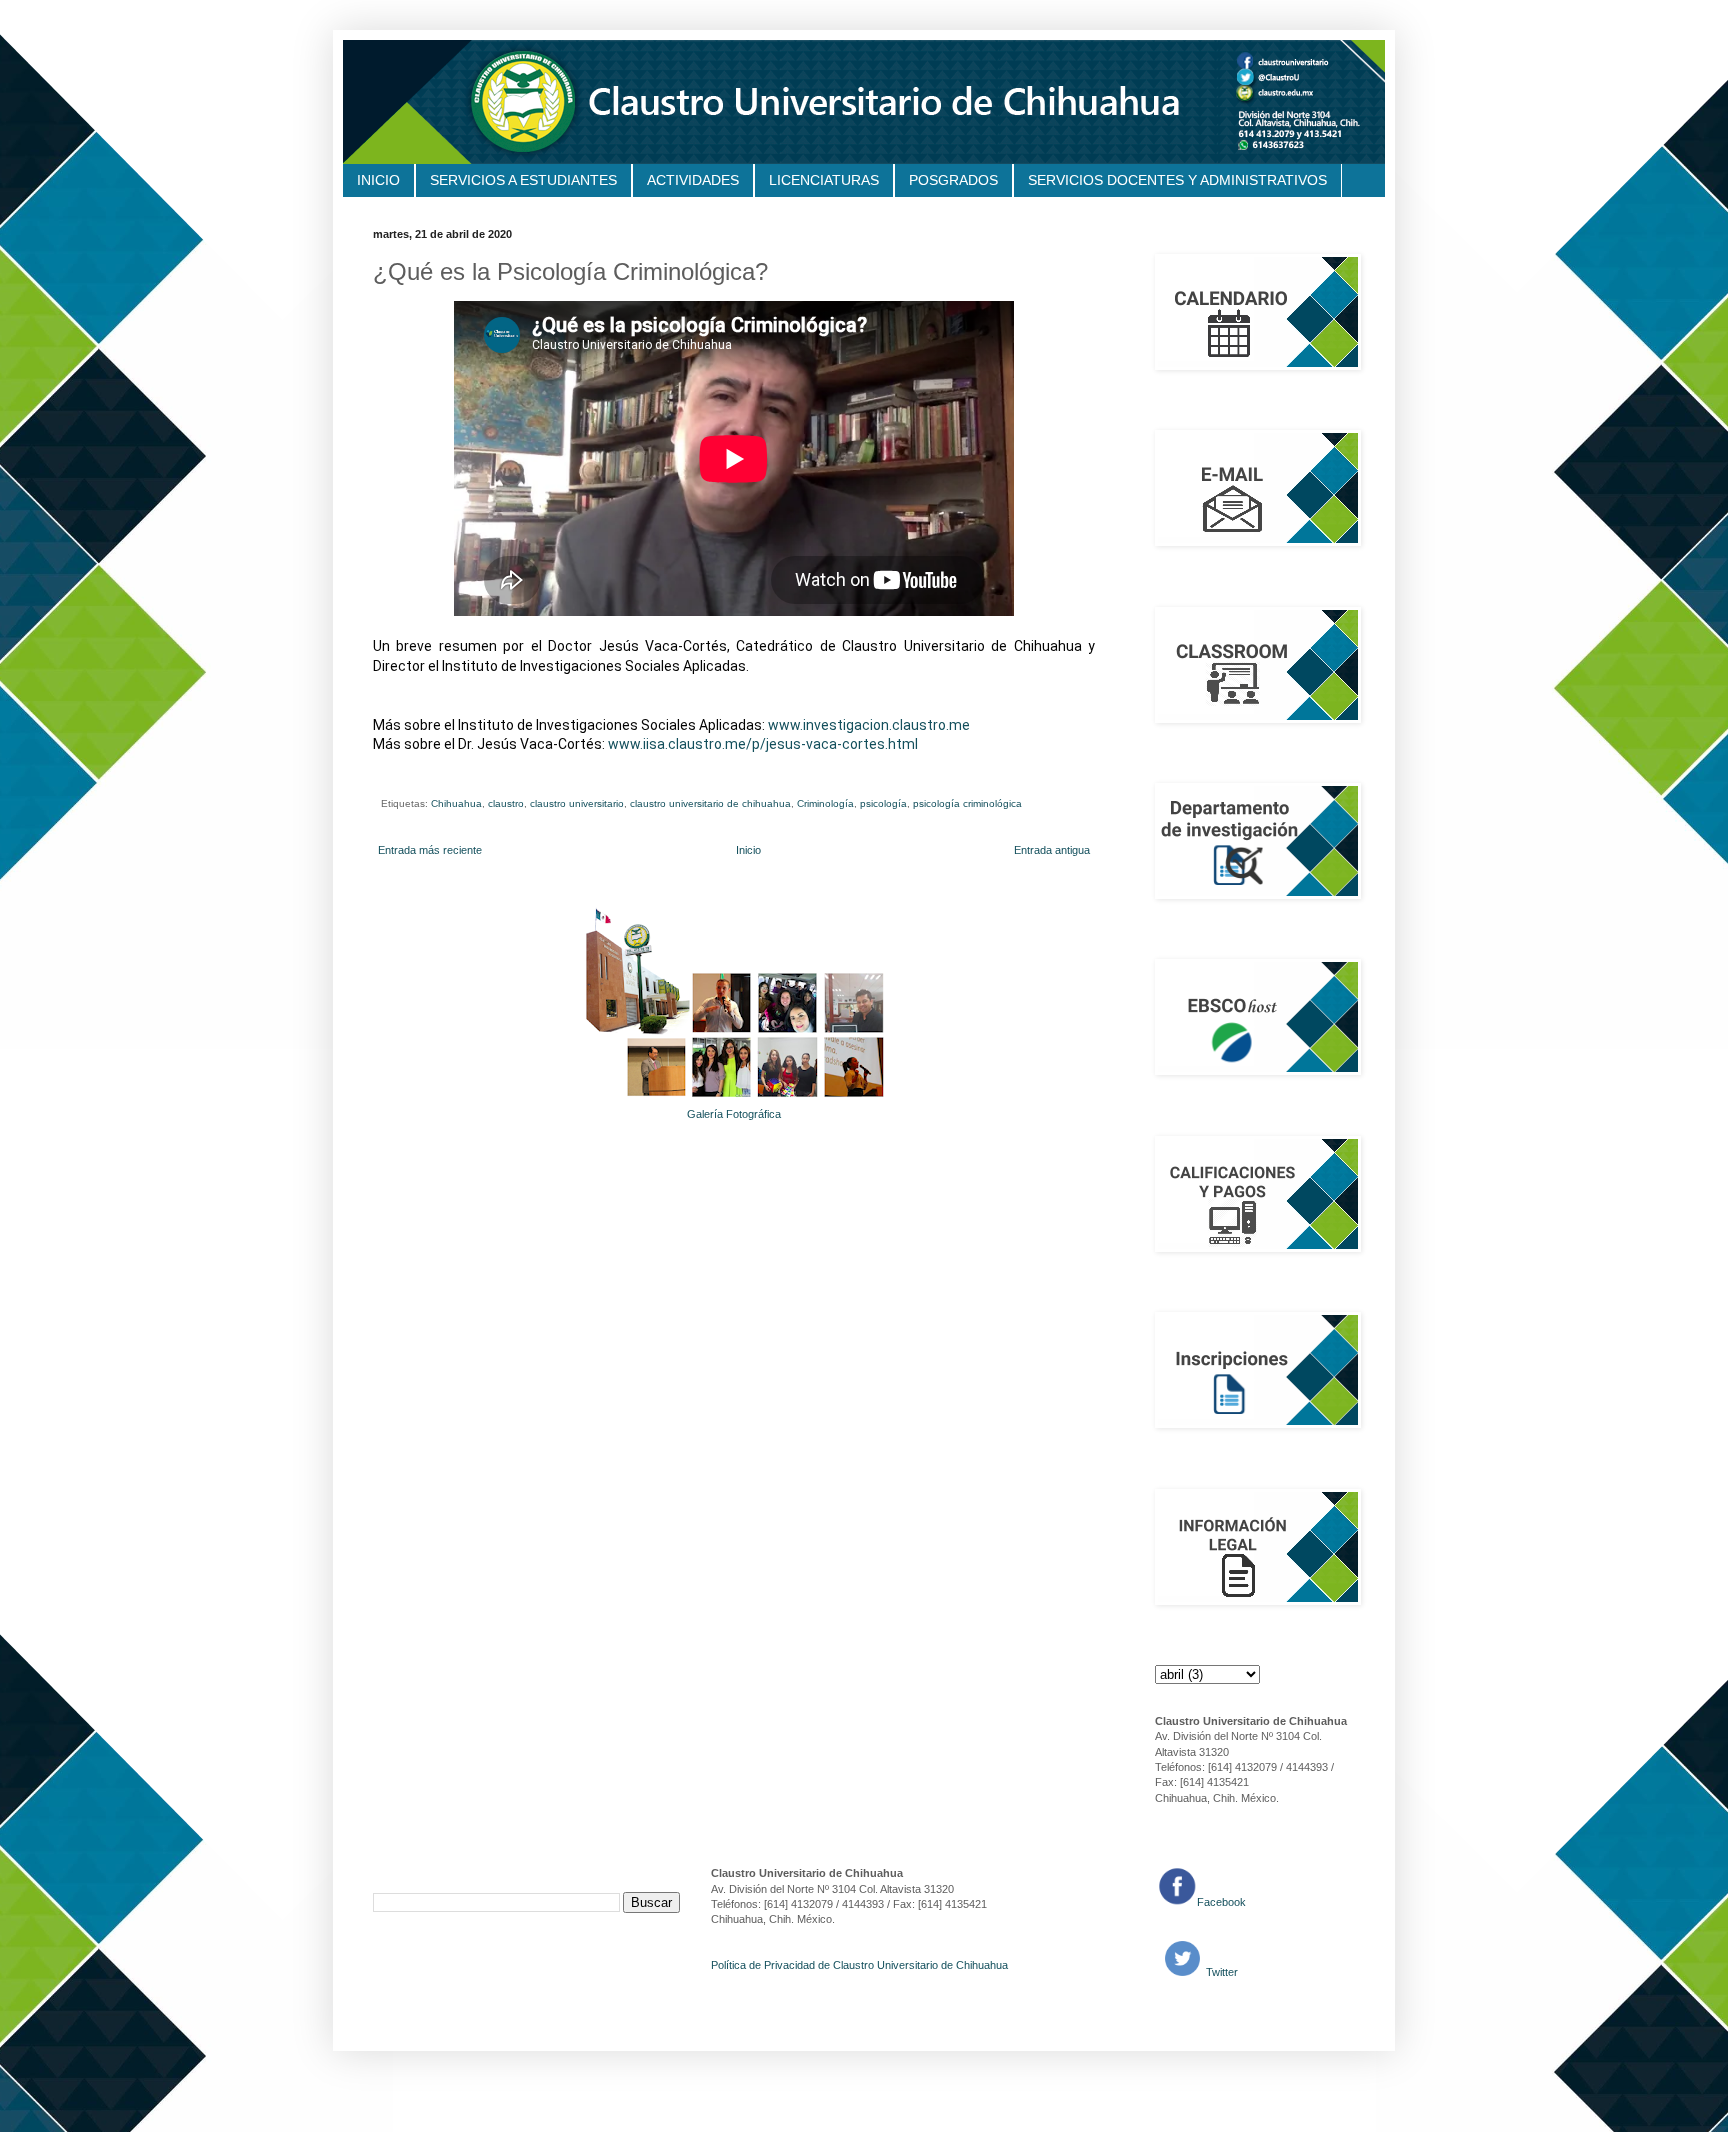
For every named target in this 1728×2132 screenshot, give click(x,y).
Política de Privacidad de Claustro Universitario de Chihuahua (859, 1965)
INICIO (378, 180)
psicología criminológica (967, 803)
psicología (883, 803)
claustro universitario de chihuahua (710, 803)
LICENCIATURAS (824, 180)
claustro (506, 803)
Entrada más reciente (430, 850)
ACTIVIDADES (693, 180)
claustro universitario (577, 803)
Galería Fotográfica (734, 1114)
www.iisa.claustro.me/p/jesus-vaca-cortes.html (763, 744)
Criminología (825, 803)
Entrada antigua (1052, 850)
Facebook (1221, 1902)
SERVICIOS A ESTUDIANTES (523, 180)
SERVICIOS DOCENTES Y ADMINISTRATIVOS (1177, 180)
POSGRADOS (953, 180)
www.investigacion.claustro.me (869, 725)
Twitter (1220, 1972)
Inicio (748, 850)
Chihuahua (456, 803)
